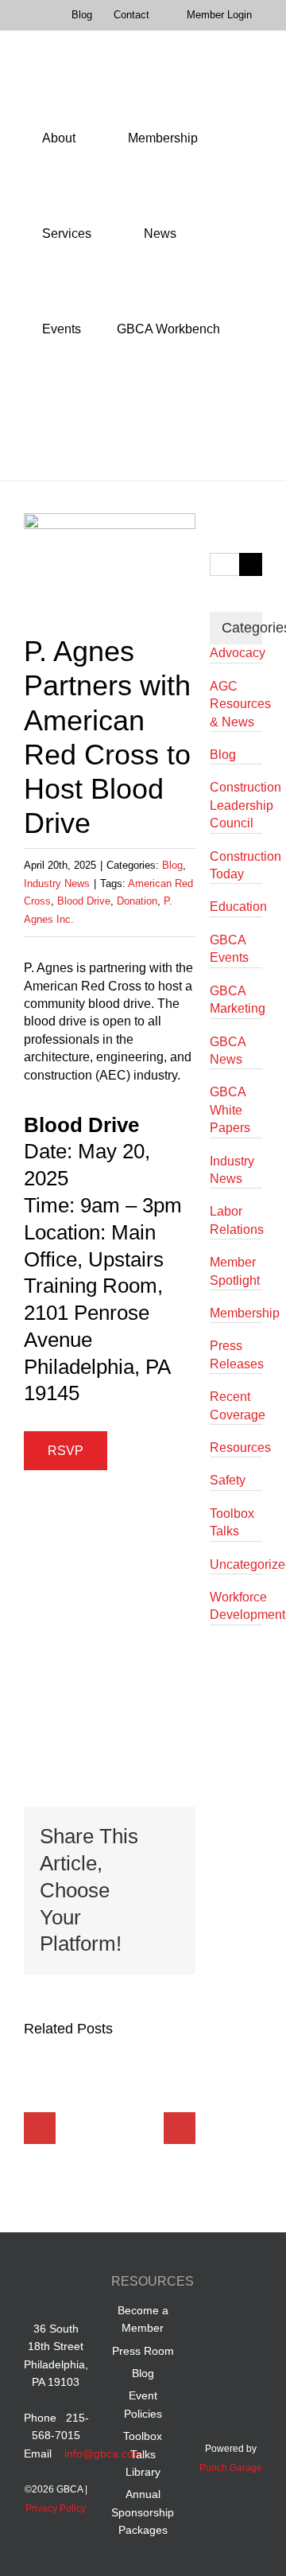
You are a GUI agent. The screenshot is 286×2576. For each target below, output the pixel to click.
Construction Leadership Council (236, 805)
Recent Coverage (236, 1405)
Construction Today (236, 865)
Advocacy (236, 653)
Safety (228, 1480)
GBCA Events (229, 949)
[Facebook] (216, 2284)
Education (236, 907)
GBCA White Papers (230, 1110)
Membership (236, 1313)
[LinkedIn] (246, 2284)
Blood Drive (84, 901)
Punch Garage (231, 2468)
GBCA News (228, 1051)
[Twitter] (216, 2319)
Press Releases (236, 1354)
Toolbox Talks (232, 1522)
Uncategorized (236, 1564)
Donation (137, 901)
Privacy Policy (56, 2508)
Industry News (57, 883)
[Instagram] (246, 2319)
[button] (46, 425)
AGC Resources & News (236, 704)
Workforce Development (236, 1606)
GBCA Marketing (236, 1000)
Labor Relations (236, 1220)
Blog (172, 865)
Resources (236, 1448)
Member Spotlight (235, 1271)
